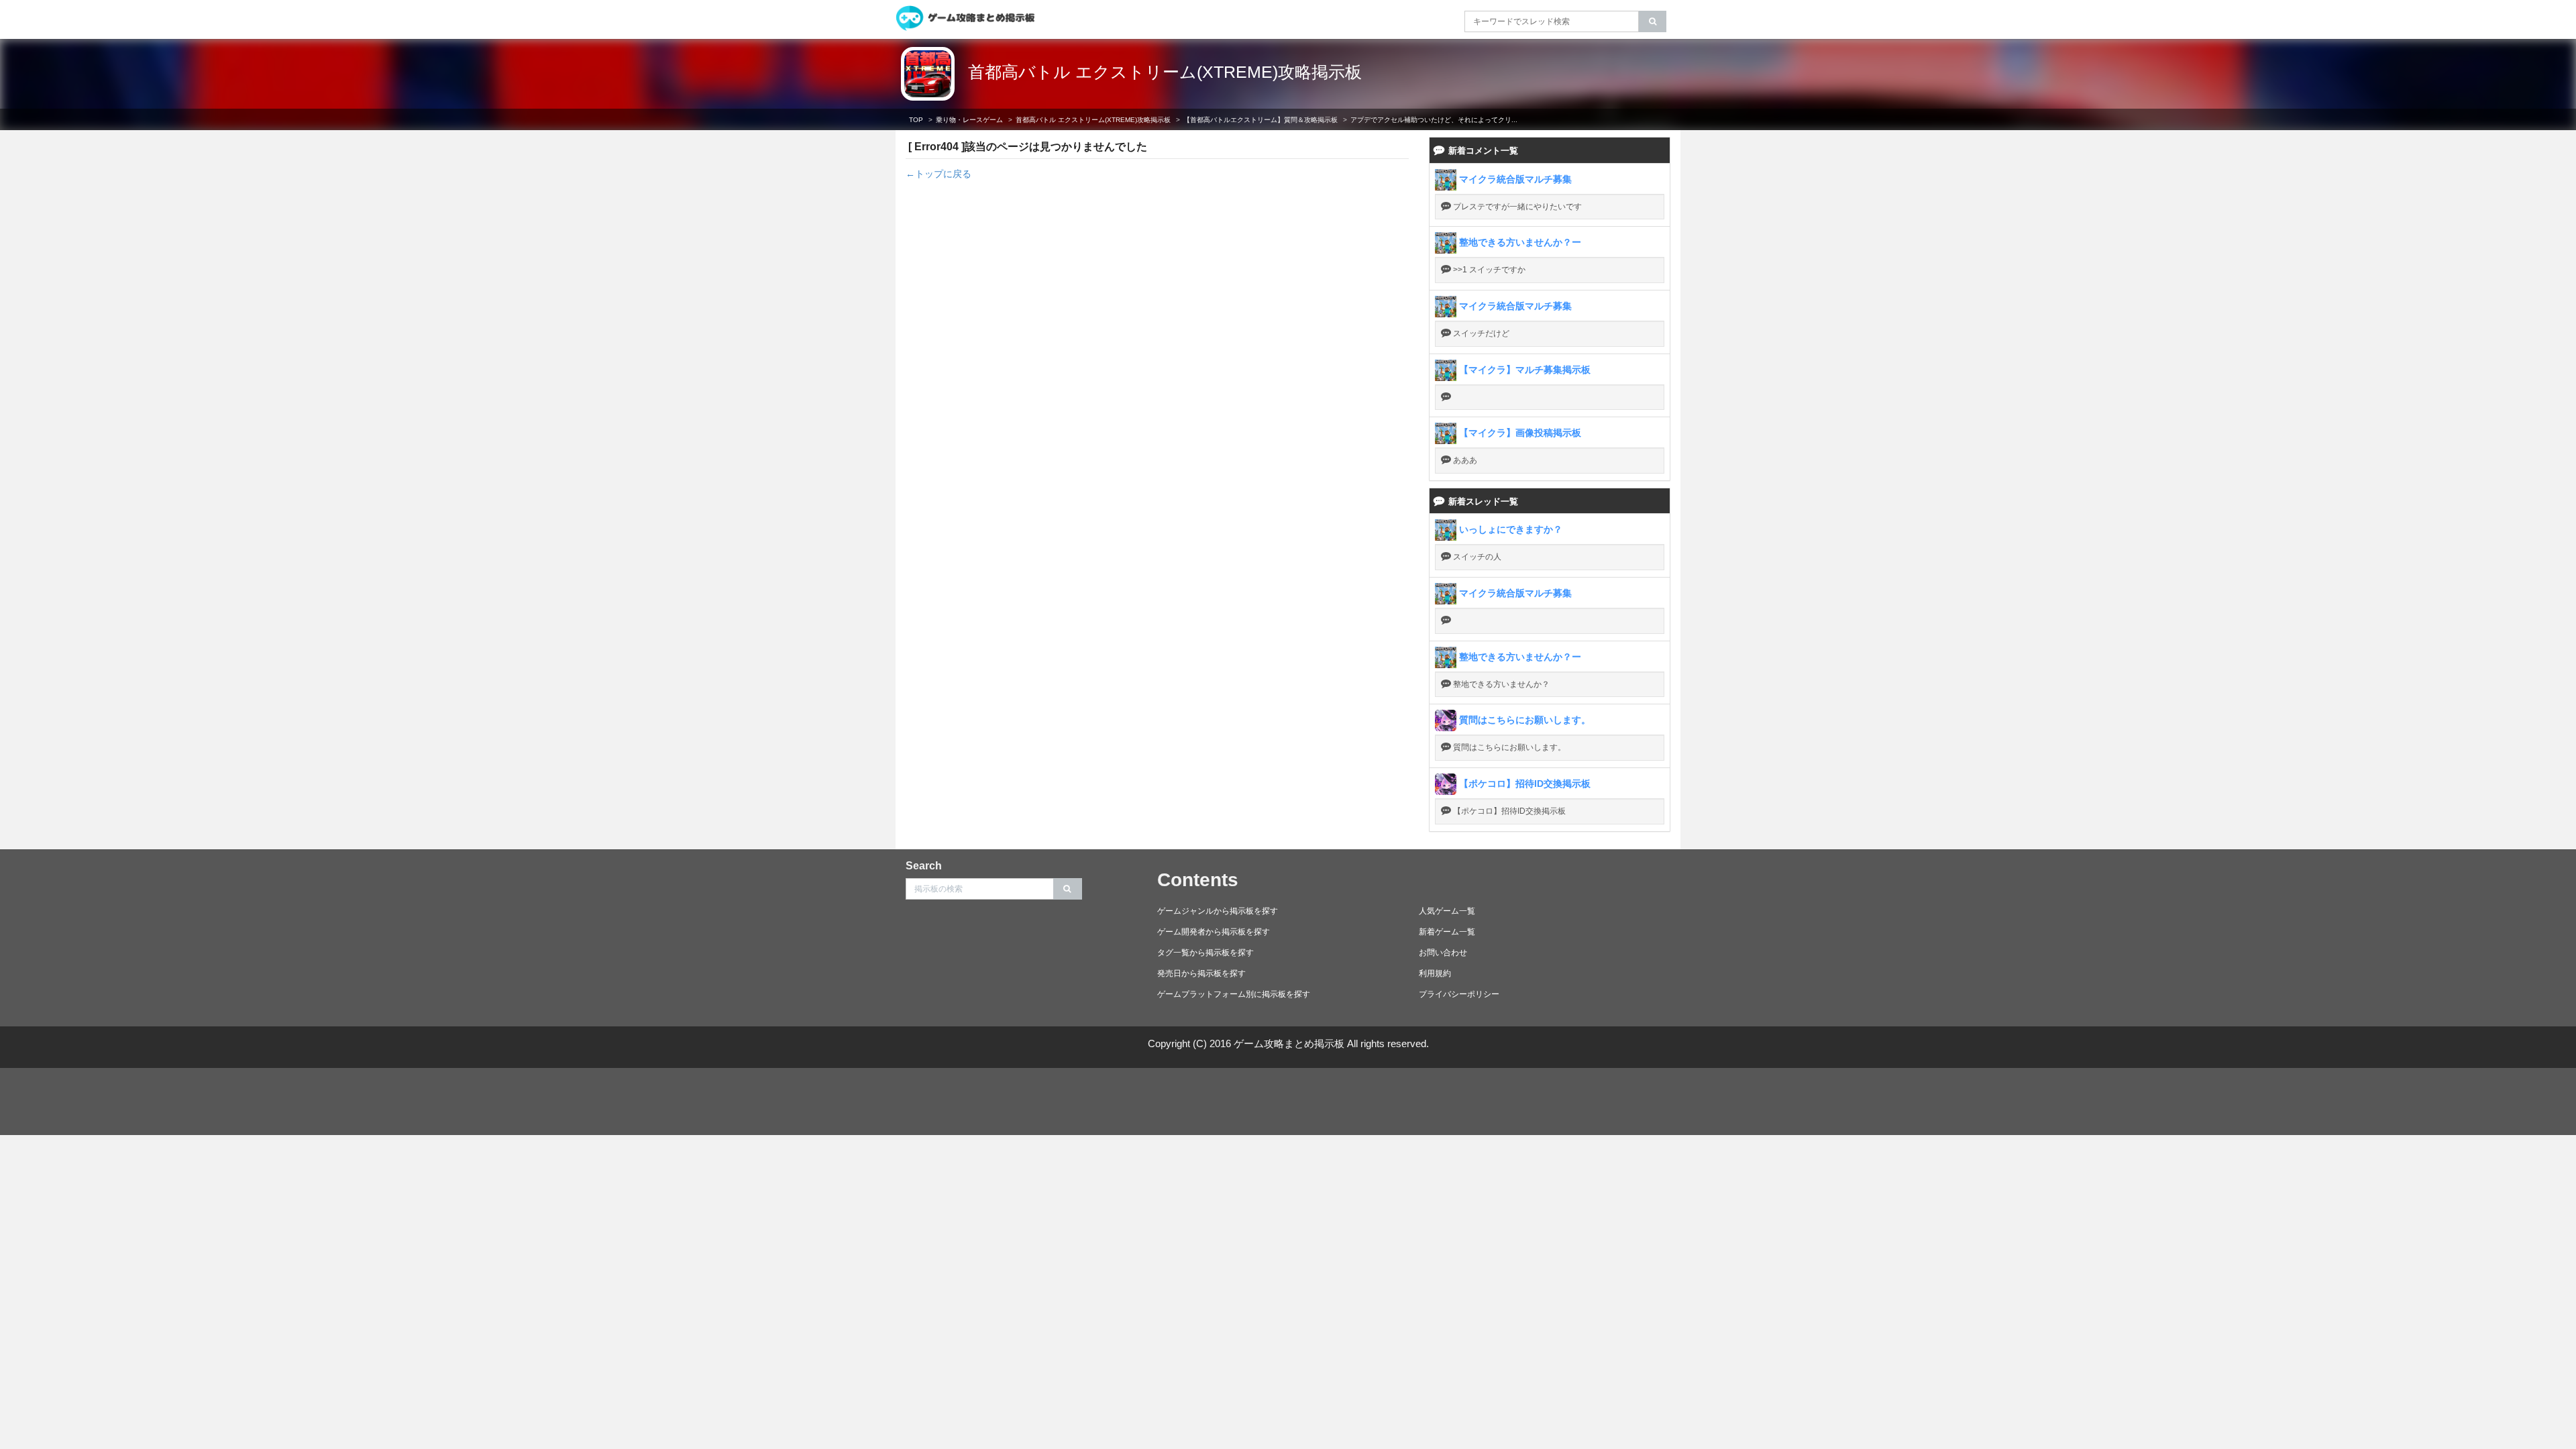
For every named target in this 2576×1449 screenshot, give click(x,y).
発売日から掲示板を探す (1201, 973)
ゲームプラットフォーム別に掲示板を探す (1234, 994)
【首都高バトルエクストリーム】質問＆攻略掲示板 (1260, 120)
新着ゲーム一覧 (1447, 932)
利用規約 (1435, 973)
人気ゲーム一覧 (1447, 911)
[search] (1653, 21)
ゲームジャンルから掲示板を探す (1218, 911)
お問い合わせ (1443, 953)
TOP (916, 120)
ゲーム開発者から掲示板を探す (1214, 932)
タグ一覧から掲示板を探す (1205, 953)
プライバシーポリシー (1459, 994)
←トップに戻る (938, 174)
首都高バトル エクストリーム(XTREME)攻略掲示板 (1165, 72)
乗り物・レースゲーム (969, 120)
